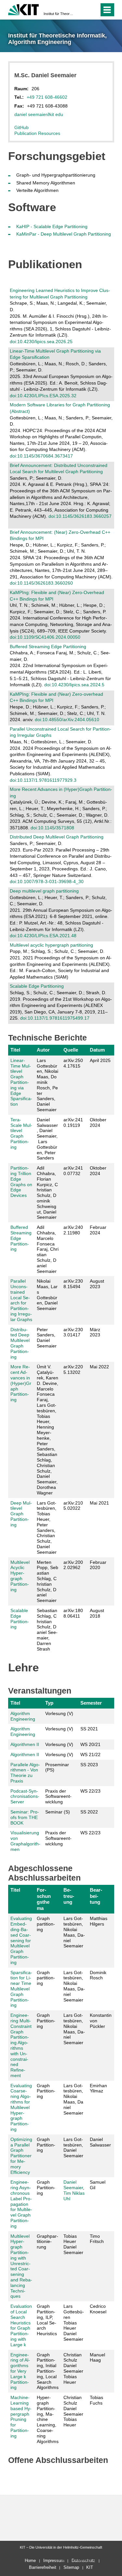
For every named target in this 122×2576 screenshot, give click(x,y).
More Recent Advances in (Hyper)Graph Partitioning (21, 1383)
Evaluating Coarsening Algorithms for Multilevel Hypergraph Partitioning (21, 2107)
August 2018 (97, 1613)
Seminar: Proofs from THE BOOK (25, 1817)
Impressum (54, 2561)
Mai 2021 (99, 1503)
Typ (49, 1703)
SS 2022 (89, 1812)
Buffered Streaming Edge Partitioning (48, 647)
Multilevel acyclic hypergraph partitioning (51, 945)
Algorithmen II (25, 1744)
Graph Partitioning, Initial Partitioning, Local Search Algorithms (48, 2371)
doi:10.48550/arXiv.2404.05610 (67, 720)
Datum (97, 1050)
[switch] (82, 10)
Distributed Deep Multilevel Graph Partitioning (57, 837)
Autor (43, 1050)
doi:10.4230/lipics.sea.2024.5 (74, 685)
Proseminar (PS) (57, 1767)
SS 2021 (89, 1729)
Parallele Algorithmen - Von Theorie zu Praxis (25, 1773)
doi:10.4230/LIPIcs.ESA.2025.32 (43, 396)
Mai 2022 (99, 1367)
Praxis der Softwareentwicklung (58, 1797)
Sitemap (71, 2567)
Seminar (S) (58, 1812)
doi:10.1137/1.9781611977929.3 (43, 780)
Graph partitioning (46, 1924)
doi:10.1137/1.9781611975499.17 (55, 1018)
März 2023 (95, 1332)
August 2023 (97, 1284)
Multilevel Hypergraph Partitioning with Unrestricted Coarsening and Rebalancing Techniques (21, 2266)
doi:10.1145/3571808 (52, 828)
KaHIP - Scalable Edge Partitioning (52, 226)
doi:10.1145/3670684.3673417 (41, 456)
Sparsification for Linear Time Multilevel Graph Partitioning (21, 1989)
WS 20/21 (90, 1744)
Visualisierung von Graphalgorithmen (25, 1841)
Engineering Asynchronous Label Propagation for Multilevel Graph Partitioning (21, 2204)
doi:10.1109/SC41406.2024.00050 (45, 637)
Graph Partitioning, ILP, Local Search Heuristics (47, 2320)
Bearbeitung (96, 1896)
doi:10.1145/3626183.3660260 (41, 583)
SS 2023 (89, 1765)
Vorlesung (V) (59, 1713)
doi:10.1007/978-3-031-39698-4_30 (47, 881)
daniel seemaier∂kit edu (39, 114)
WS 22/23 (90, 1791)
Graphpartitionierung (47, 2242)
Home (30, 2561)
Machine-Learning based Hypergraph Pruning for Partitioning (21, 2417)
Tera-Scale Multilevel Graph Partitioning (21, 1133)
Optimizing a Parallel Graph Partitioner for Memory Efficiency (21, 2156)
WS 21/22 (90, 1754)
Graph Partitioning (46, 2021)
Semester (91, 1703)
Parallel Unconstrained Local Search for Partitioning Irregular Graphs (21, 1300)
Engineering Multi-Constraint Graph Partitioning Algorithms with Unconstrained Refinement (21, 2045)
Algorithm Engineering (23, 1716)
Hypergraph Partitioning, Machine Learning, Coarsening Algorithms (48, 2419)
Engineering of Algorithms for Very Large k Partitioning (20, 2371)
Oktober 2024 (98, 1122)
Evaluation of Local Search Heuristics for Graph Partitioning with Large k (21, 2325)
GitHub (21, 127)
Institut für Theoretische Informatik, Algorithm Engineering (59, 14)
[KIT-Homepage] (24, 9)
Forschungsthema (44, 1899)
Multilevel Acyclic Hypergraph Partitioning (20, 1576)
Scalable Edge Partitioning (37, 986)
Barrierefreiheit (43, 2567)
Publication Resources (37, 133)
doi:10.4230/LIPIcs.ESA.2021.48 (43, 936)
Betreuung (69, 1896)
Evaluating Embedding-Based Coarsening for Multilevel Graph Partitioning (21, 1940)
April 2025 (100, 1060)
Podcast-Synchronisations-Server (25, 1797)
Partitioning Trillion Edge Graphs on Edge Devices (21, 1182)
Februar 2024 (98, 1230)
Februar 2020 (98, 1565)
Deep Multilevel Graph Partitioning (21, 1514)
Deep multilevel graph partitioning (44, 891)
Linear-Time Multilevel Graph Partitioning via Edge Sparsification (21, 1082)
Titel (15, 1050)
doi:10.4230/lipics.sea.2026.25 (41, 342)
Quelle (71, 1050)
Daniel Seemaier (73, 2185)
